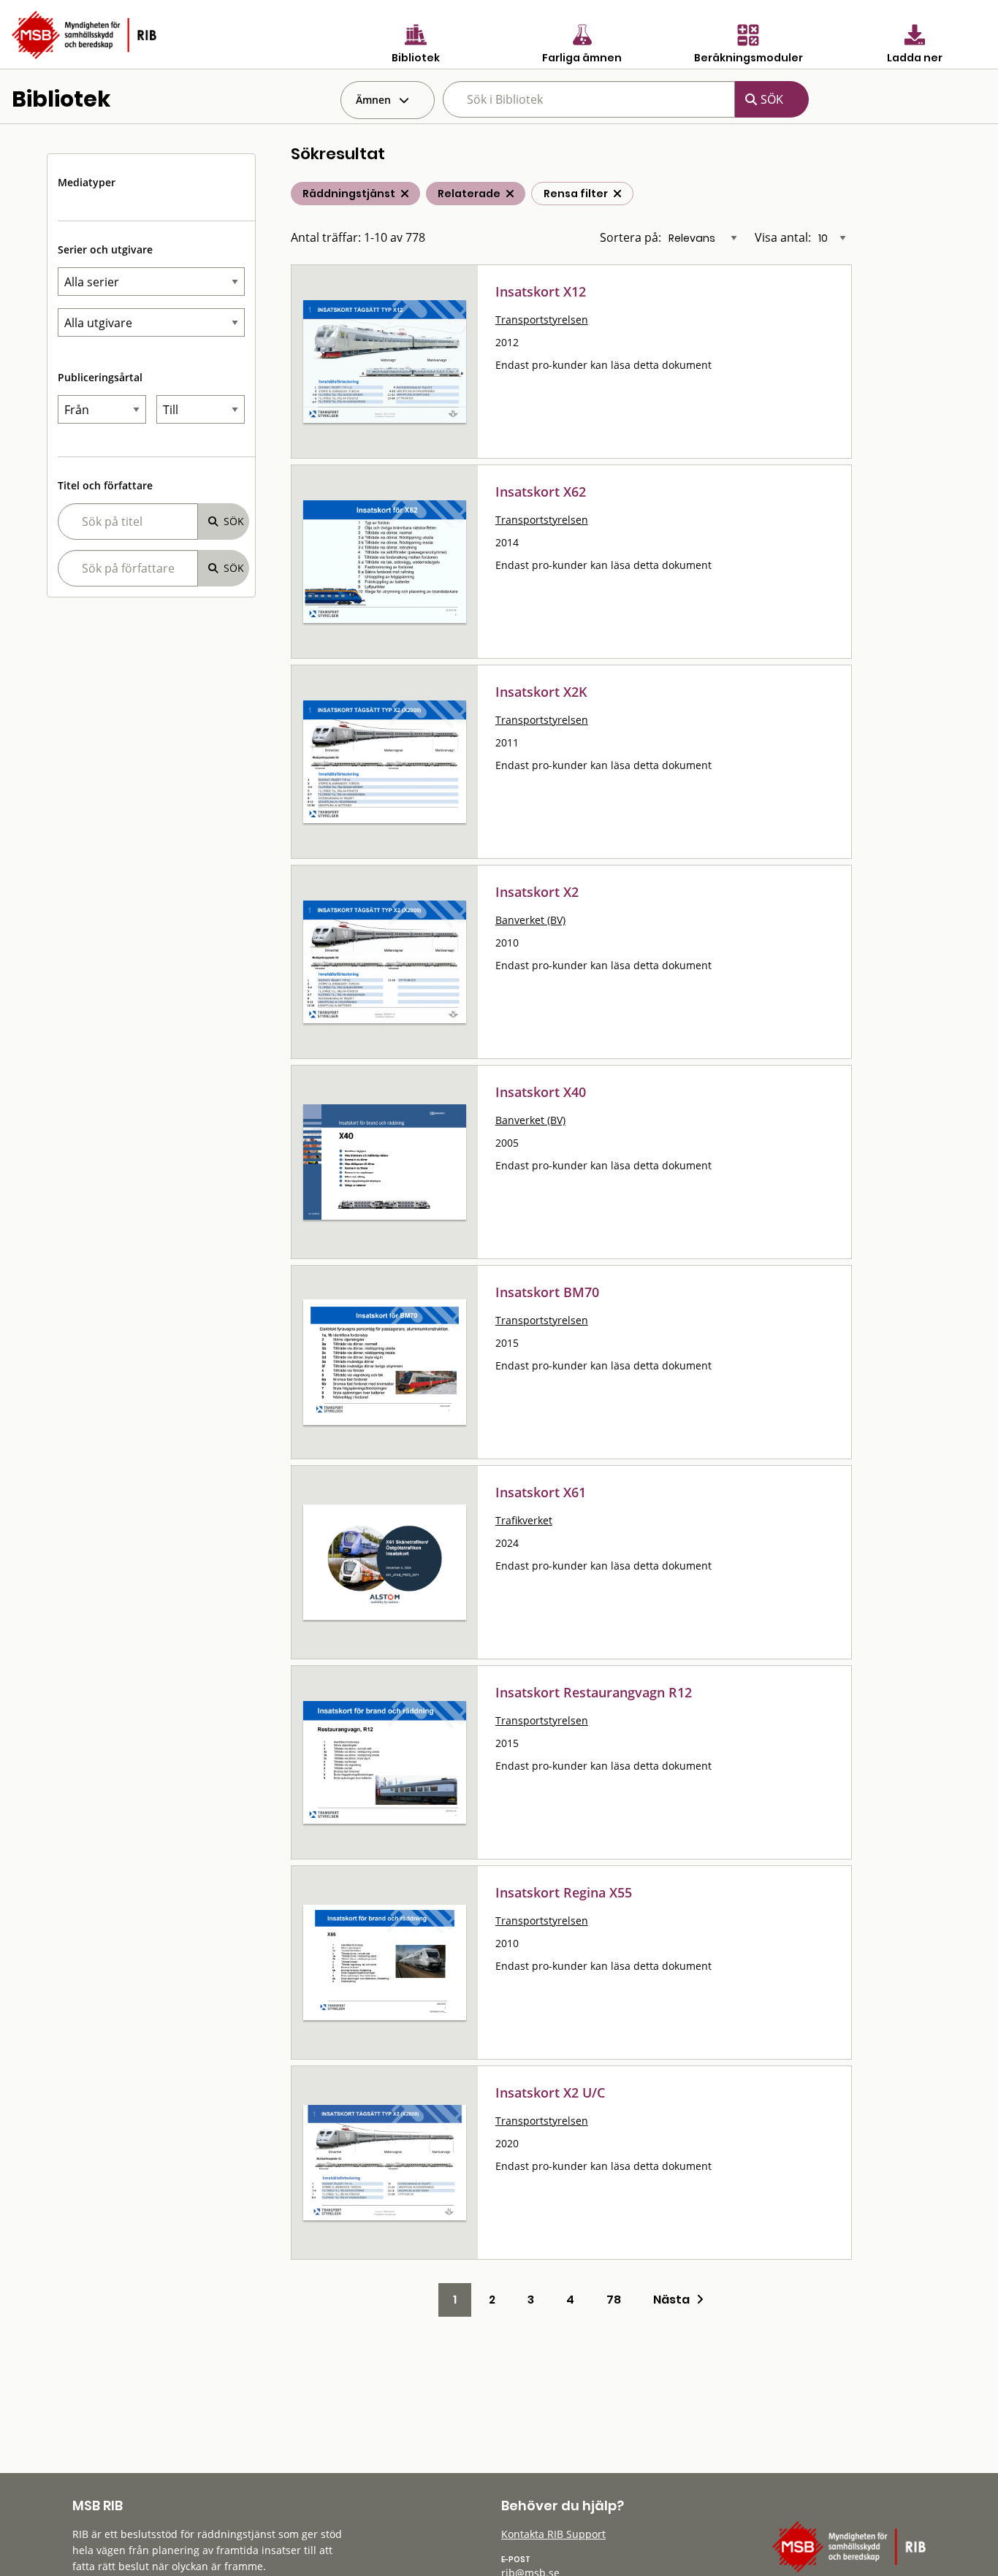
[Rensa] (617, 194)
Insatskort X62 (541, 492)
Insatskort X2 (537, 892)
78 (614, 2300)
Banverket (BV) (530, 920)
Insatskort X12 (541, 291)
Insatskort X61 (541, 1492)
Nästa (675, 2300)
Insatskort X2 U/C (550, 2092)
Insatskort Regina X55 (564, 1892)
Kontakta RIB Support (553, 2534)
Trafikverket (524, 1520)
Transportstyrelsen (542, 320)
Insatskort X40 (541, 1092)
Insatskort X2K (541, 692)
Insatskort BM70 (547, 1292)
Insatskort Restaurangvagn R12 (594, 1692)
